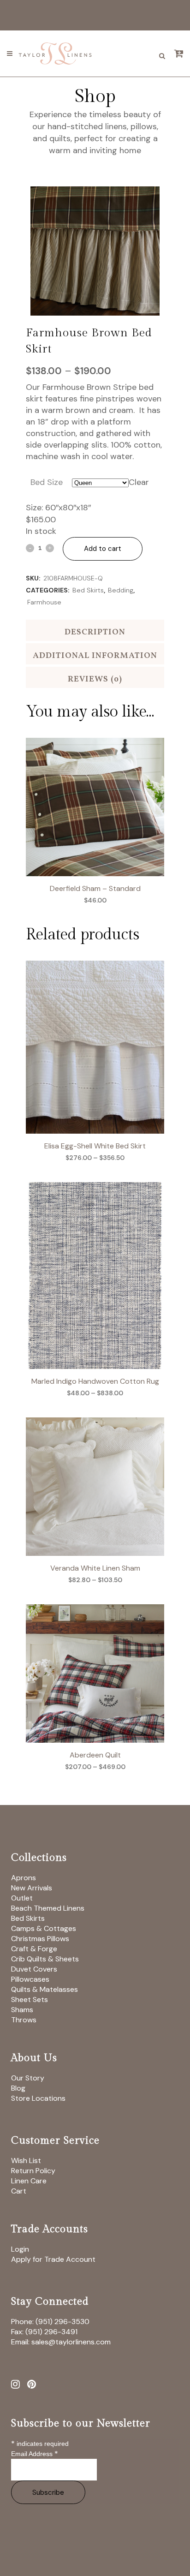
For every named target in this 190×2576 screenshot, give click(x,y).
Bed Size (47, 482)
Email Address (35, 2454)
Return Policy (33, 2171)
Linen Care (29, 2181)
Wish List (26, 2161)
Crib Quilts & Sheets (45, 1959)
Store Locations (38, 2098)
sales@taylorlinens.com (71, 2342)
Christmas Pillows (40, 1939)
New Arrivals (32, 1888)
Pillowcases (30, 1979)
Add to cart (103, 549)
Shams (22, 2010)
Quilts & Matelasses (45, 1989)
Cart (19, 2191)
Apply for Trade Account (53, 2259)
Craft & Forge (34, 1949)
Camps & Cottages (44, 1928)
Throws (24, 2020)
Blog (18, 2088)
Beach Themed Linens (48, 1908)
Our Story (28, 2078)
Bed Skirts (88, 590)
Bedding (121, 590)
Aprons (24, 1878)
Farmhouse (44, 602)
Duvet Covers (34, 1969)
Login (20, 2249)
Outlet (22, 1898)
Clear (139, 482)
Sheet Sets (30, 1999)
